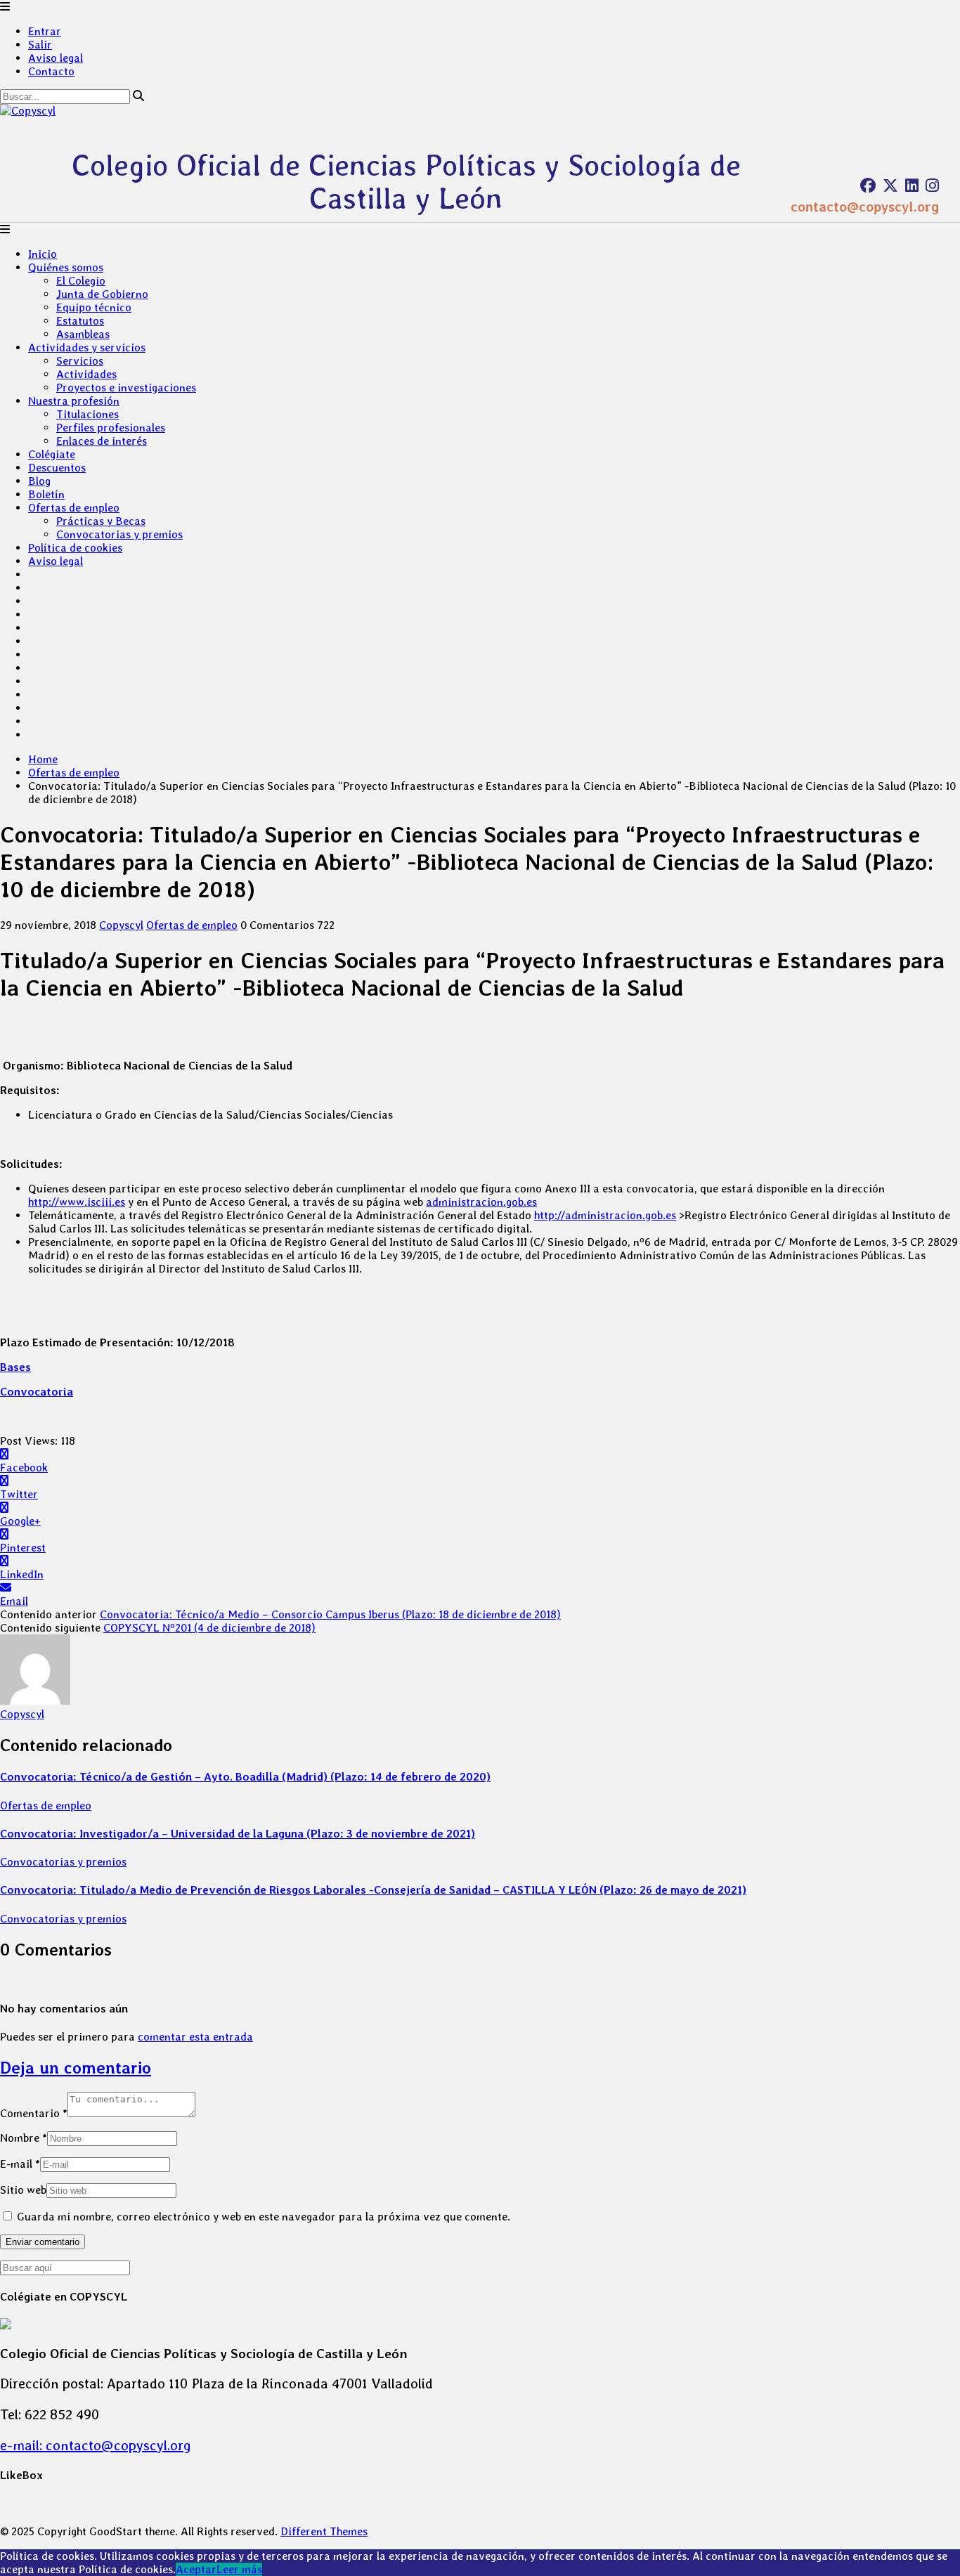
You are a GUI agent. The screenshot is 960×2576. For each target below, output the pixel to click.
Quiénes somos (66, 267)
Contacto (51, 71)
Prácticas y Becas (101, 521)
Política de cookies (75, 548)
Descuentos (57, 468)
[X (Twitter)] (890, 186)
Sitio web (23, 2190)
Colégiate (52, 454)
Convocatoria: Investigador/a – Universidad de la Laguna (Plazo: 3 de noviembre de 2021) (238, 1834)
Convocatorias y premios (119, 534)
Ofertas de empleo (74, 508)
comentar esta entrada (195, 2037)
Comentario (34, 2113)
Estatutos (80, 321)
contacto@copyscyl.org (865, 207)
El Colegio (81, 281)
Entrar (45, 31)
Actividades (86, 374)
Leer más (239, 2569)
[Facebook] (868, 186)
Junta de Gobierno (102, 294)
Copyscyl (121, 925)
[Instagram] (932, 186)
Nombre (24, 2138)
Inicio (43, 254)
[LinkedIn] (912, 186)
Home (43, 759)
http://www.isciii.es (77, 1202)
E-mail (20, 2164)
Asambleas (83, 334)
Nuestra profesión (74, 401)
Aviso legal (56, 58)
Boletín (46, 494)
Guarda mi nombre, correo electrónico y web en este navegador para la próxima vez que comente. (264, 2217)
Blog (39, 481)
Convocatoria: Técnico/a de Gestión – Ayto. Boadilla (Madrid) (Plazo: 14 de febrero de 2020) (245, 1777)
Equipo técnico (94, 307)
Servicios (80, 361)
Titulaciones (87, 414)
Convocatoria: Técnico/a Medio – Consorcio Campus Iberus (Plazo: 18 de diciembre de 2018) (330, 1614)
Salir (40, 45)
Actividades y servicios (87, 347)
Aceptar (196, 2569)
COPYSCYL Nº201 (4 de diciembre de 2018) (209, 1628)
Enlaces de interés (102, 441)
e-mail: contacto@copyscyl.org (96, 2445)
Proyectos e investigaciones (126, 388)
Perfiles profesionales (111, 428)
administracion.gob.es (481, 1202)
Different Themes (324, 2531)
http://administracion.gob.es (605, 1215)
